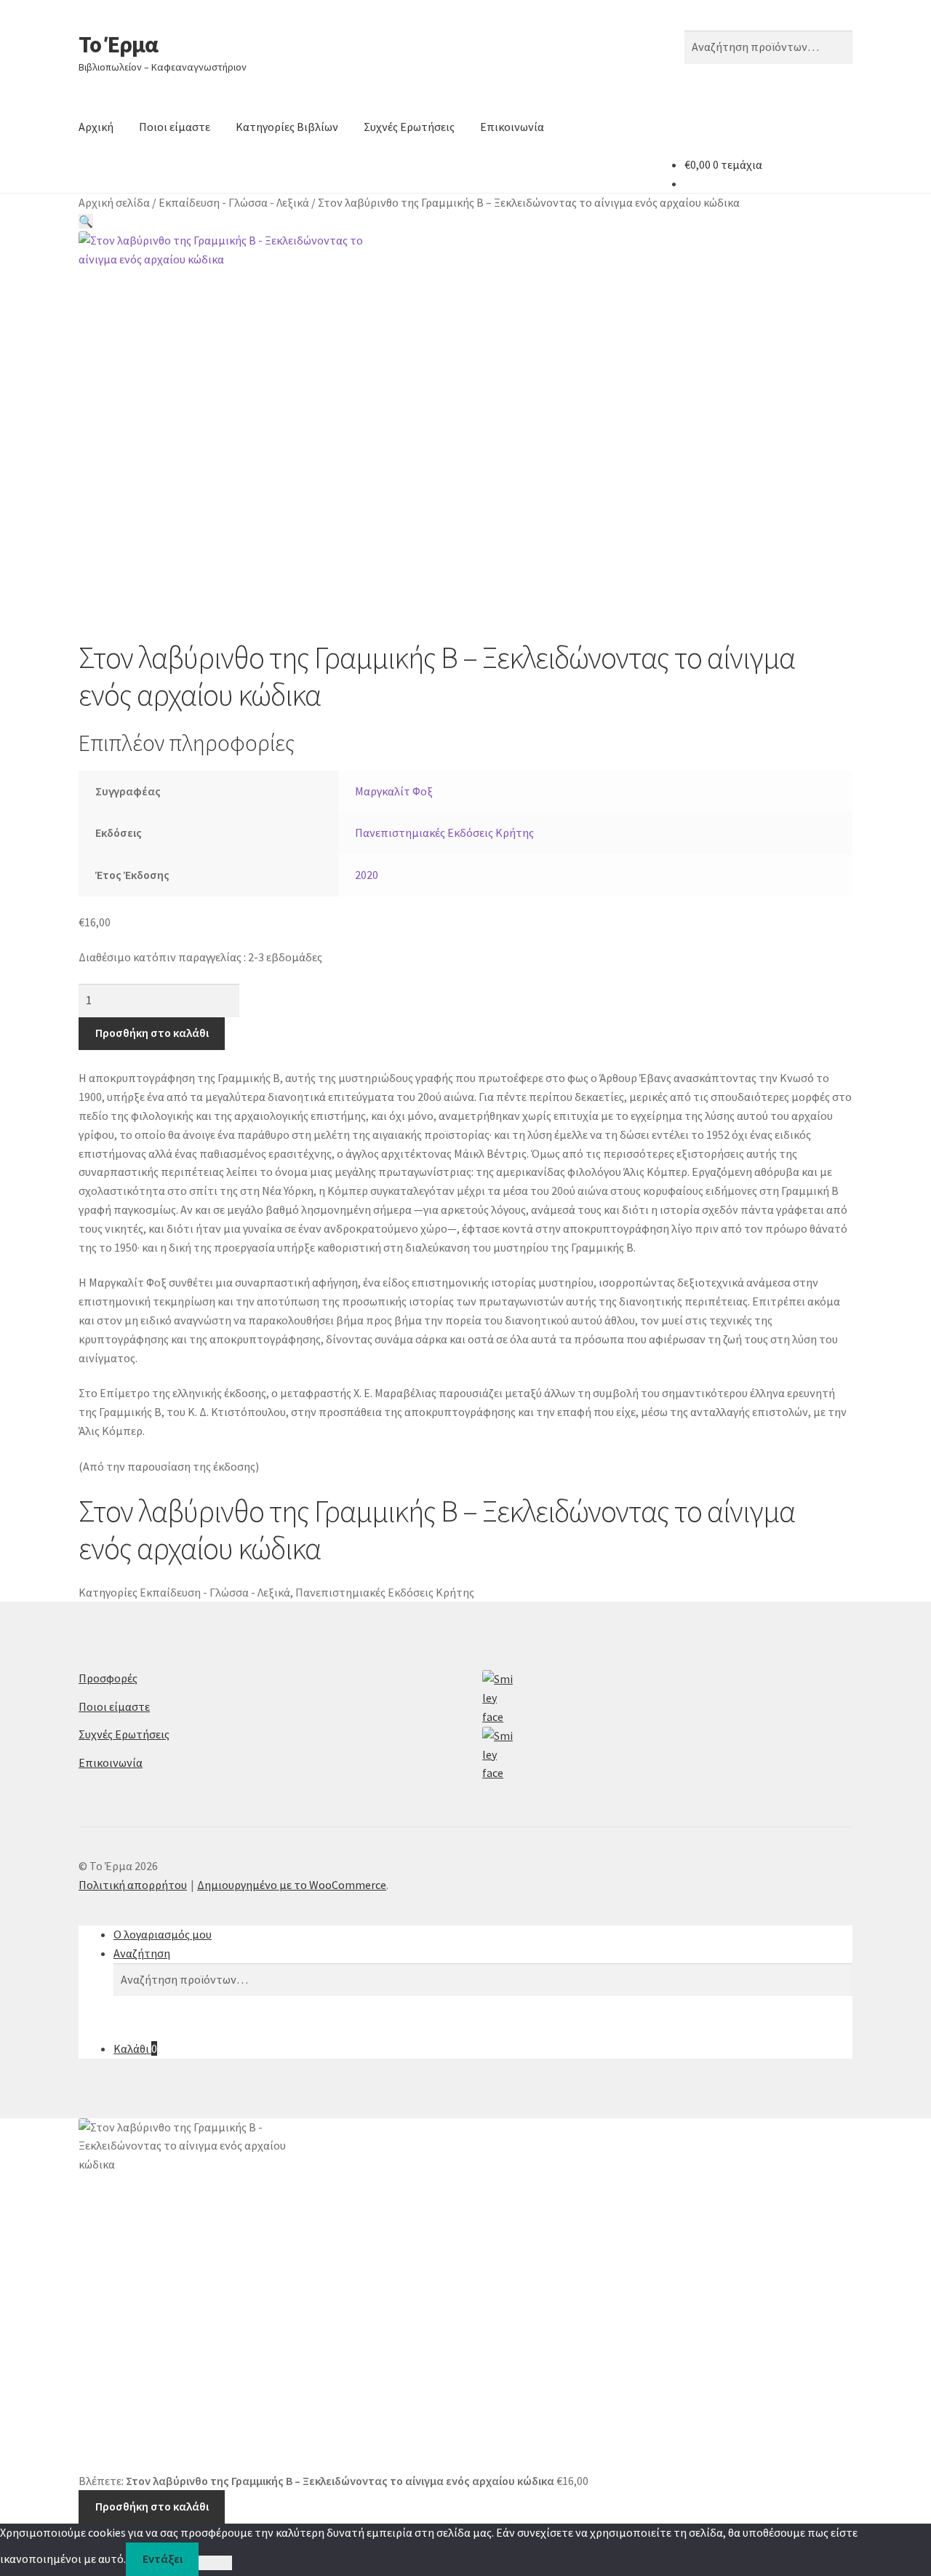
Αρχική (96, 127)
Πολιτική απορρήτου (133, 1885)
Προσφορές (108, 1678)
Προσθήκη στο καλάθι (152, 1033)
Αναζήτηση (142, 1953)
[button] (86, 221)
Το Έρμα (118, 44)
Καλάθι (135, 2048)
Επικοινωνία (512, 127)
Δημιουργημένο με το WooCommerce (292, 1885)
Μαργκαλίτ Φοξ (394, 791)
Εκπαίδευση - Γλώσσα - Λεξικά (234, 202)
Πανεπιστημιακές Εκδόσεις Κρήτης (444, 832)
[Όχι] (215, 2563)
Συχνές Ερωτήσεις (409, 127)
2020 (367, 875)
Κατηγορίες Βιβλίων (287, 127)
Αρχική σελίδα (114, 202)
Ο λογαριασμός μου (163, 1934)
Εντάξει (163, 2559)
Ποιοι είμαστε (175, 127)
